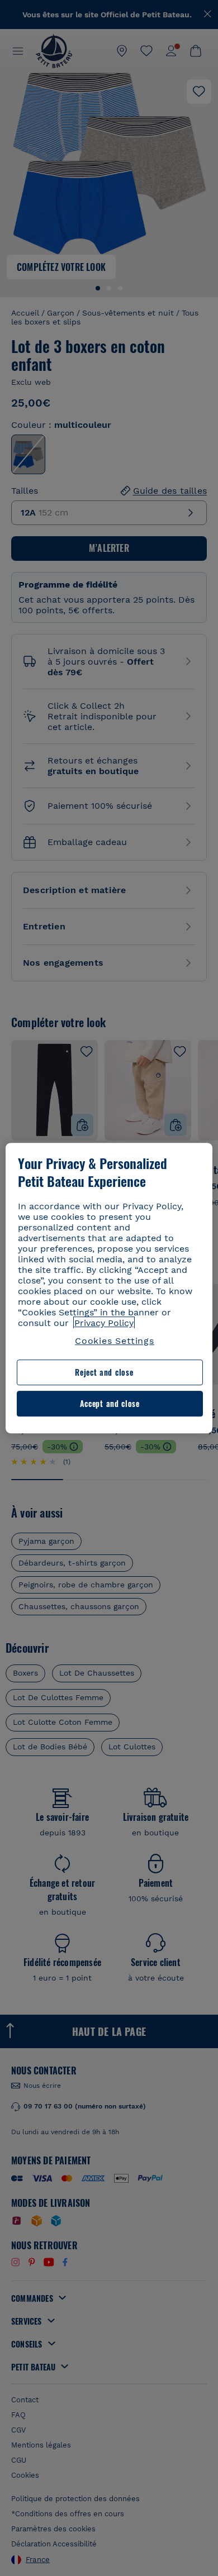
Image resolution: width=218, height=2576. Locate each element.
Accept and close (110, 1403)
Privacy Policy (104, 1323)
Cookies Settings (115, 1341)
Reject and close (104, 1373)
